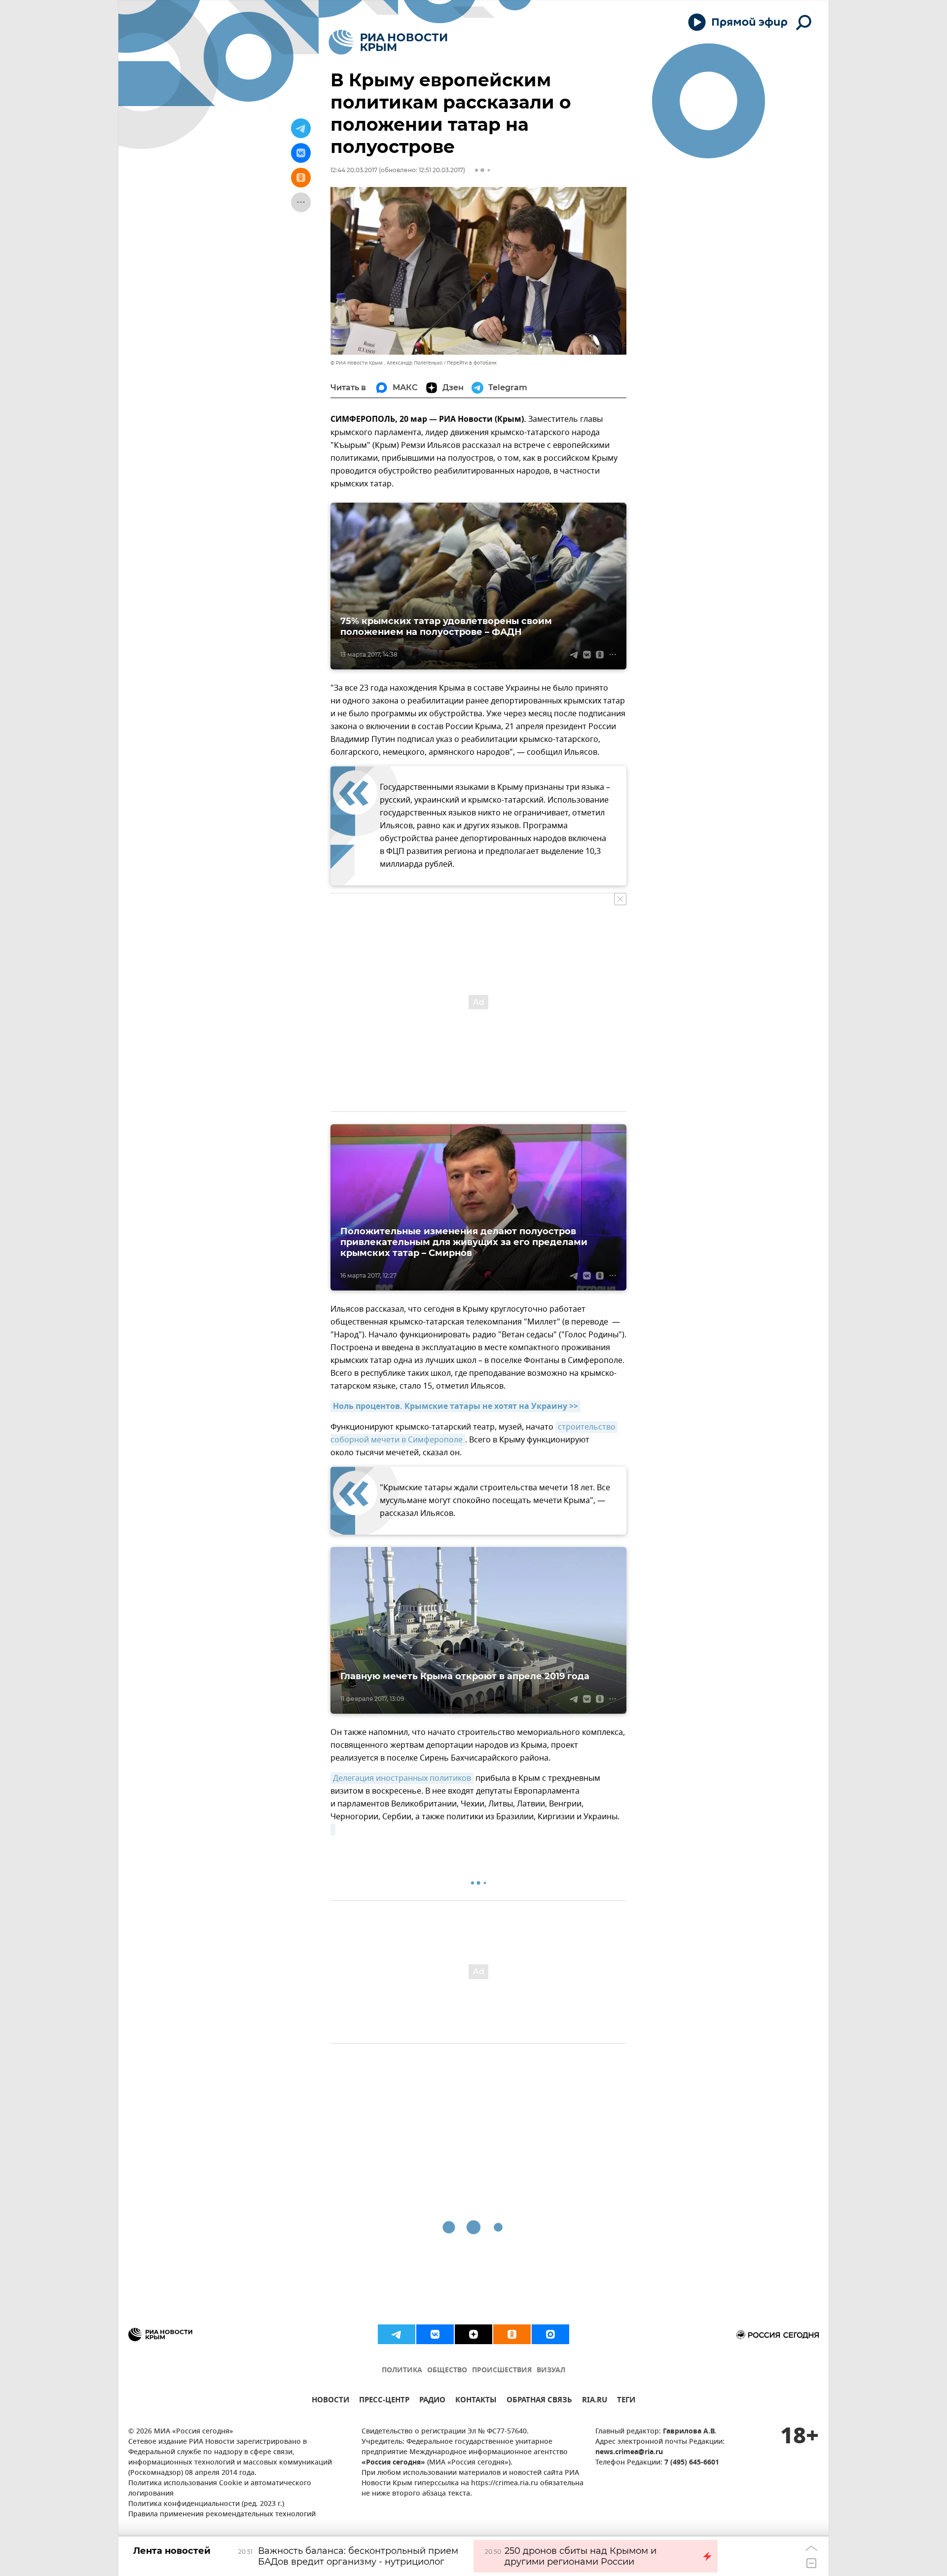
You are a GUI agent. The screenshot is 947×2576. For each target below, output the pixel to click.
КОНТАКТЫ (476, 2401)
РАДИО (432, 2401)
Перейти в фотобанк (472, 363)
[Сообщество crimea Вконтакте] (435, 2334)
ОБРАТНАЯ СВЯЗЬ (539, 2401)
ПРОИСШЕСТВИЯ (502, 2371)
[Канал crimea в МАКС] (550, 2334)
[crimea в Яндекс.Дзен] (473, 2334)
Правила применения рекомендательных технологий (222, 2515)
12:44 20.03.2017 (354, 170)
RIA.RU (595, 2401)
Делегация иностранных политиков (402, 1778)
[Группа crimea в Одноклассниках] (512, 2334)
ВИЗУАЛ (551, 2371)
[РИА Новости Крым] (388, 42)
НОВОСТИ (330, 2401)
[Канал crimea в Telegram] (397, 2334)
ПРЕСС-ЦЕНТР (384, 2401)
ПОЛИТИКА (402, 2371)
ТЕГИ (626, 2401)
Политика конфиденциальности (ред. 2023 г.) (206, 2504)
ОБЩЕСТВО (447, 2371)
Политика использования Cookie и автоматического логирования (220, 2489)
